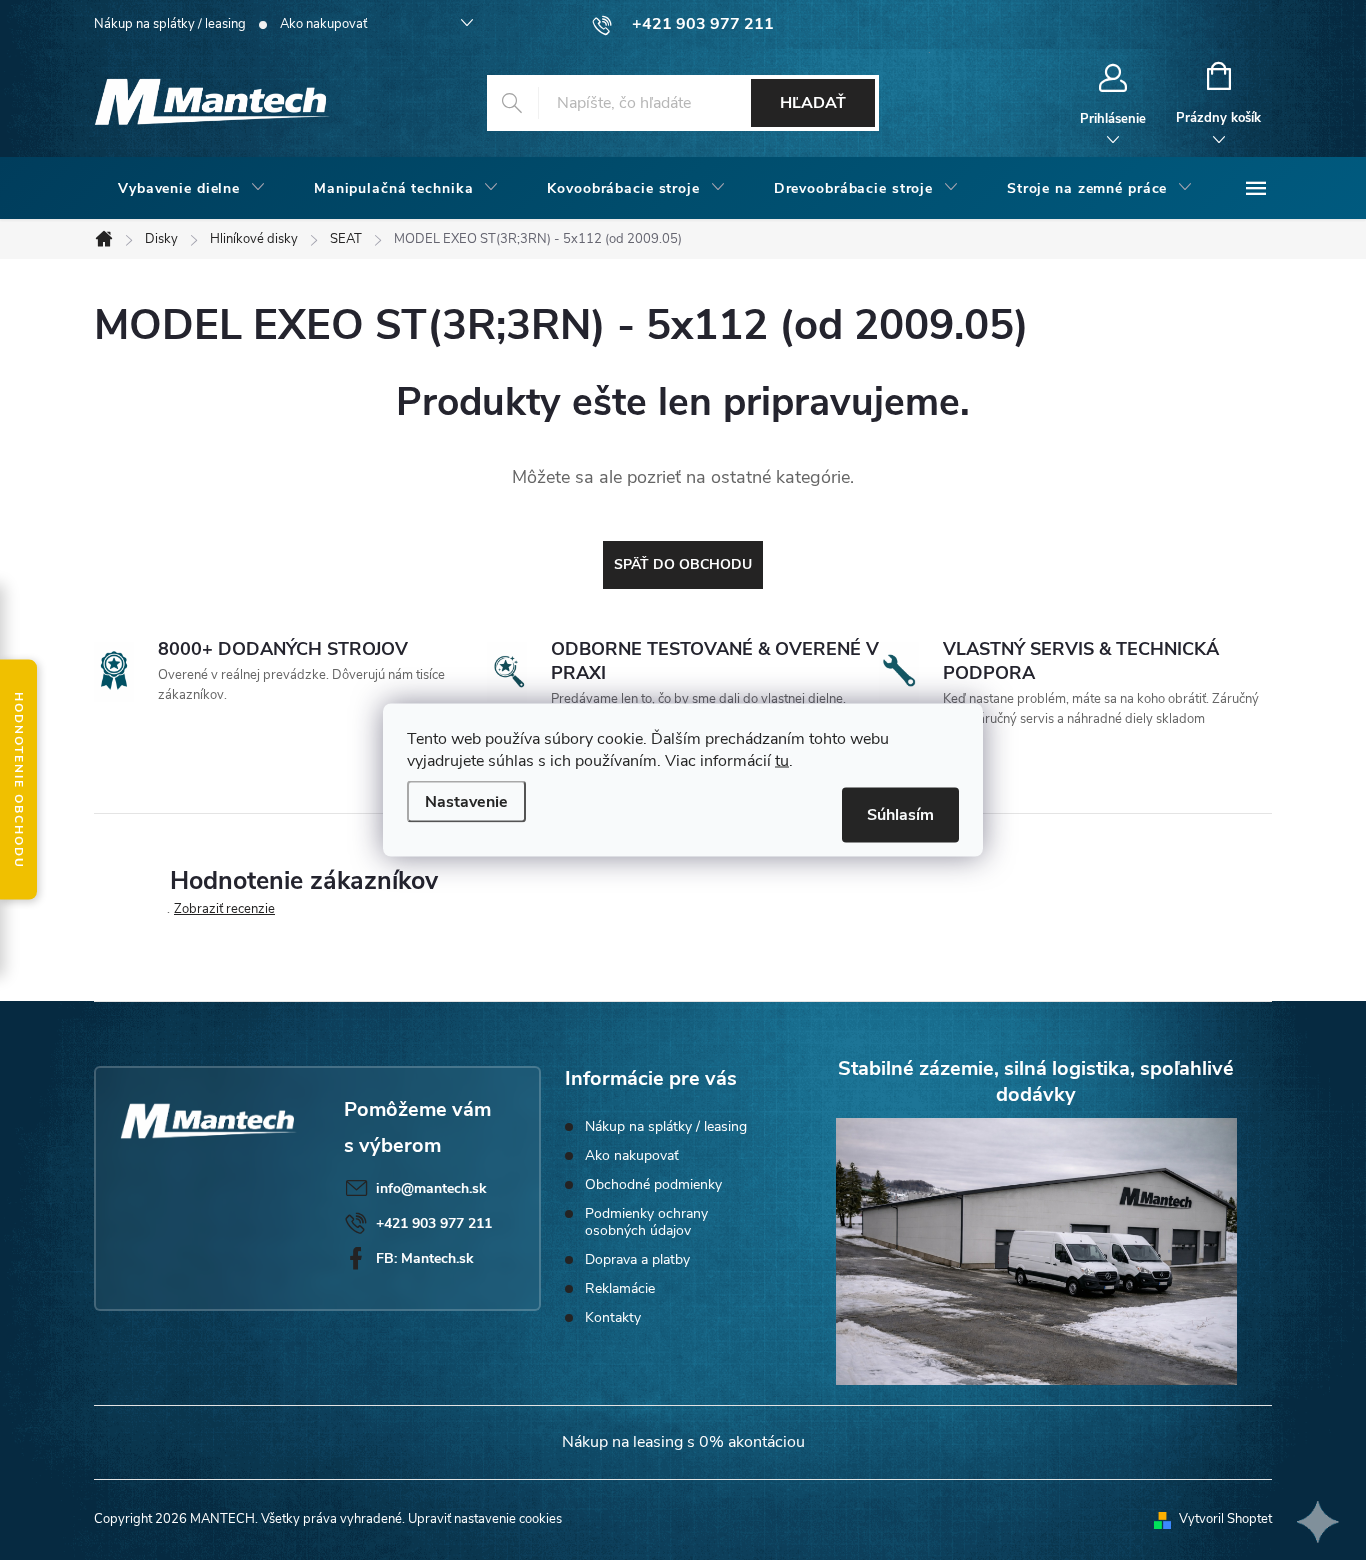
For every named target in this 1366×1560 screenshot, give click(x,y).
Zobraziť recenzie (224, 909)
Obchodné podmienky (653, 1184)
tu (782, 761)
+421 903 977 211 (434, 1223)
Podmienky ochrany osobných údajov (646, 1222)
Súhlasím (900, 815)
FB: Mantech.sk (425, 1258)
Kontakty (613, 1317)
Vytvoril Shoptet (1225, 1519)
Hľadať (813, 103)
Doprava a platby (637, 1259)
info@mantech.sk (431, 1188)
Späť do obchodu (683, 564)
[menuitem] (192, 189)
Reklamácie (620, 1288)
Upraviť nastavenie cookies (485, 1519)
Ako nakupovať (323, 24)
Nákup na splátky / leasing (170, 24)
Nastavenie (466, 802)
